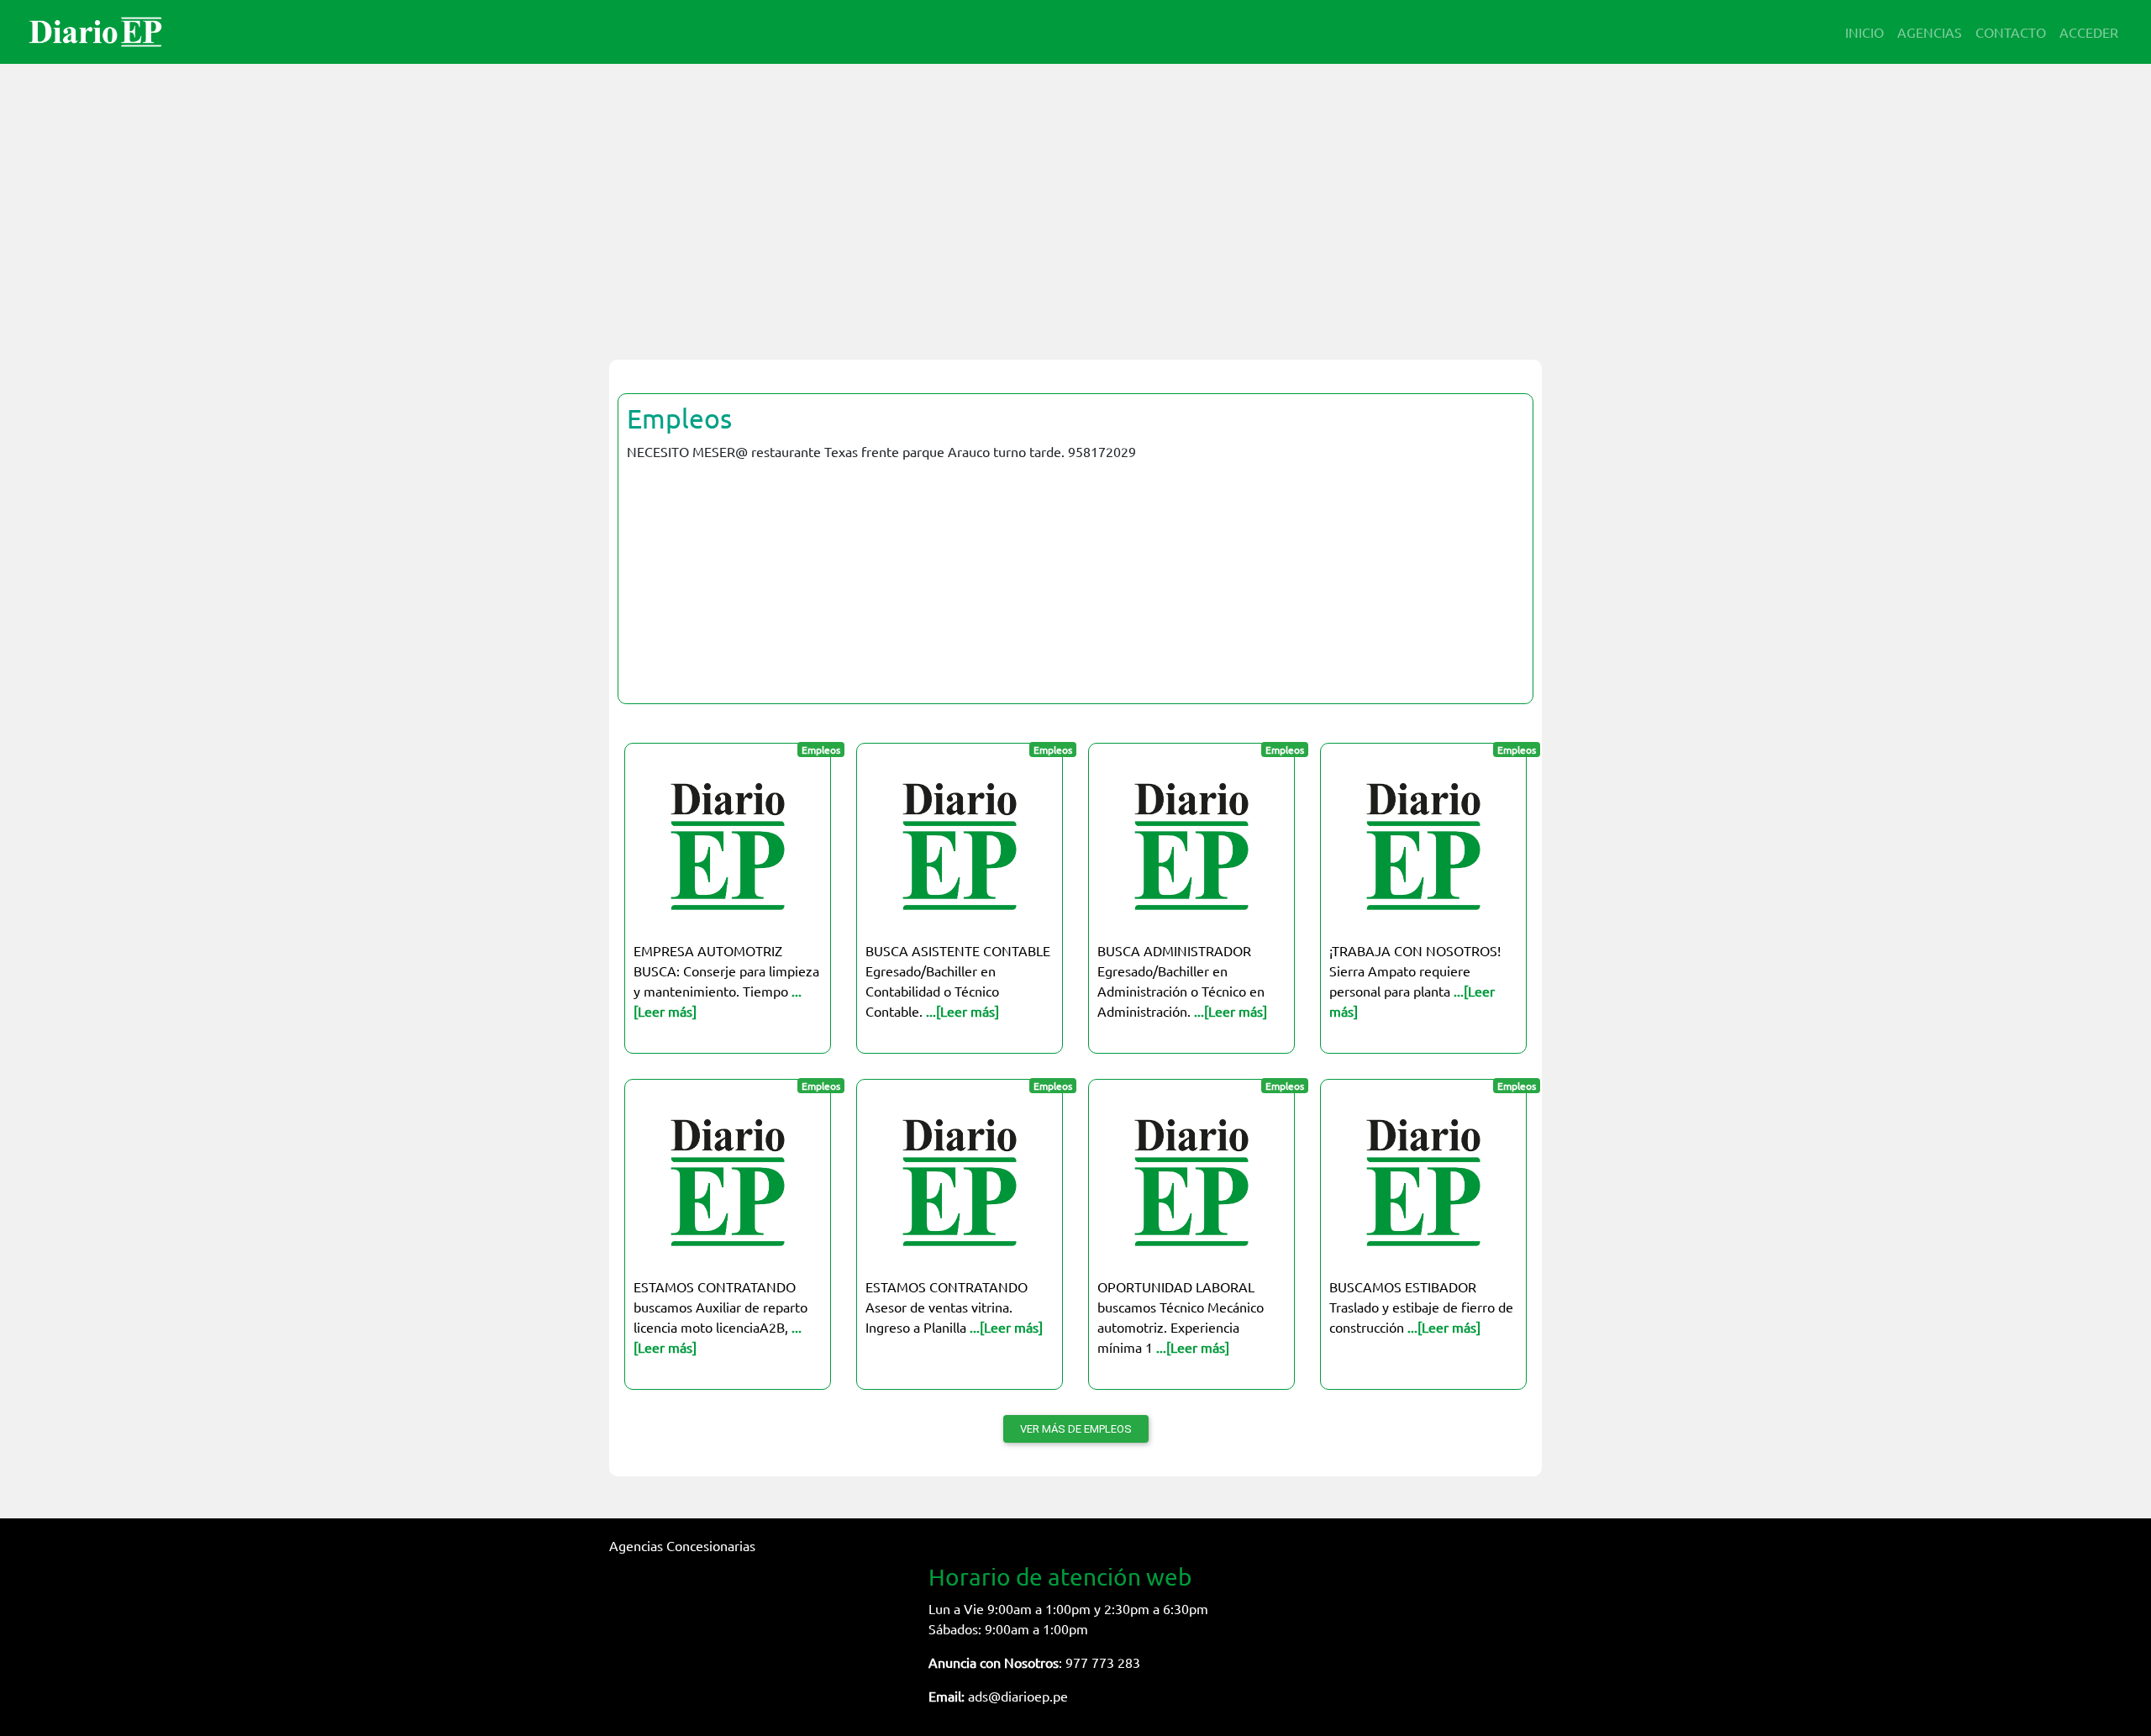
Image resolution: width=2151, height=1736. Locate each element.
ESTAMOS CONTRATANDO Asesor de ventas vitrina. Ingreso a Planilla (954, 1307)
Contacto (2011, 32)
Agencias (1930, 32)
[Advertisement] (1075, 202)
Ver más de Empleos (1076, 1429)
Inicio (1864, 32)
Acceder (2089, 32)
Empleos (679, 418)
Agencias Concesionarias (682, 1545)
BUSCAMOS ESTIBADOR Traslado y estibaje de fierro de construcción (1421, 1307)
